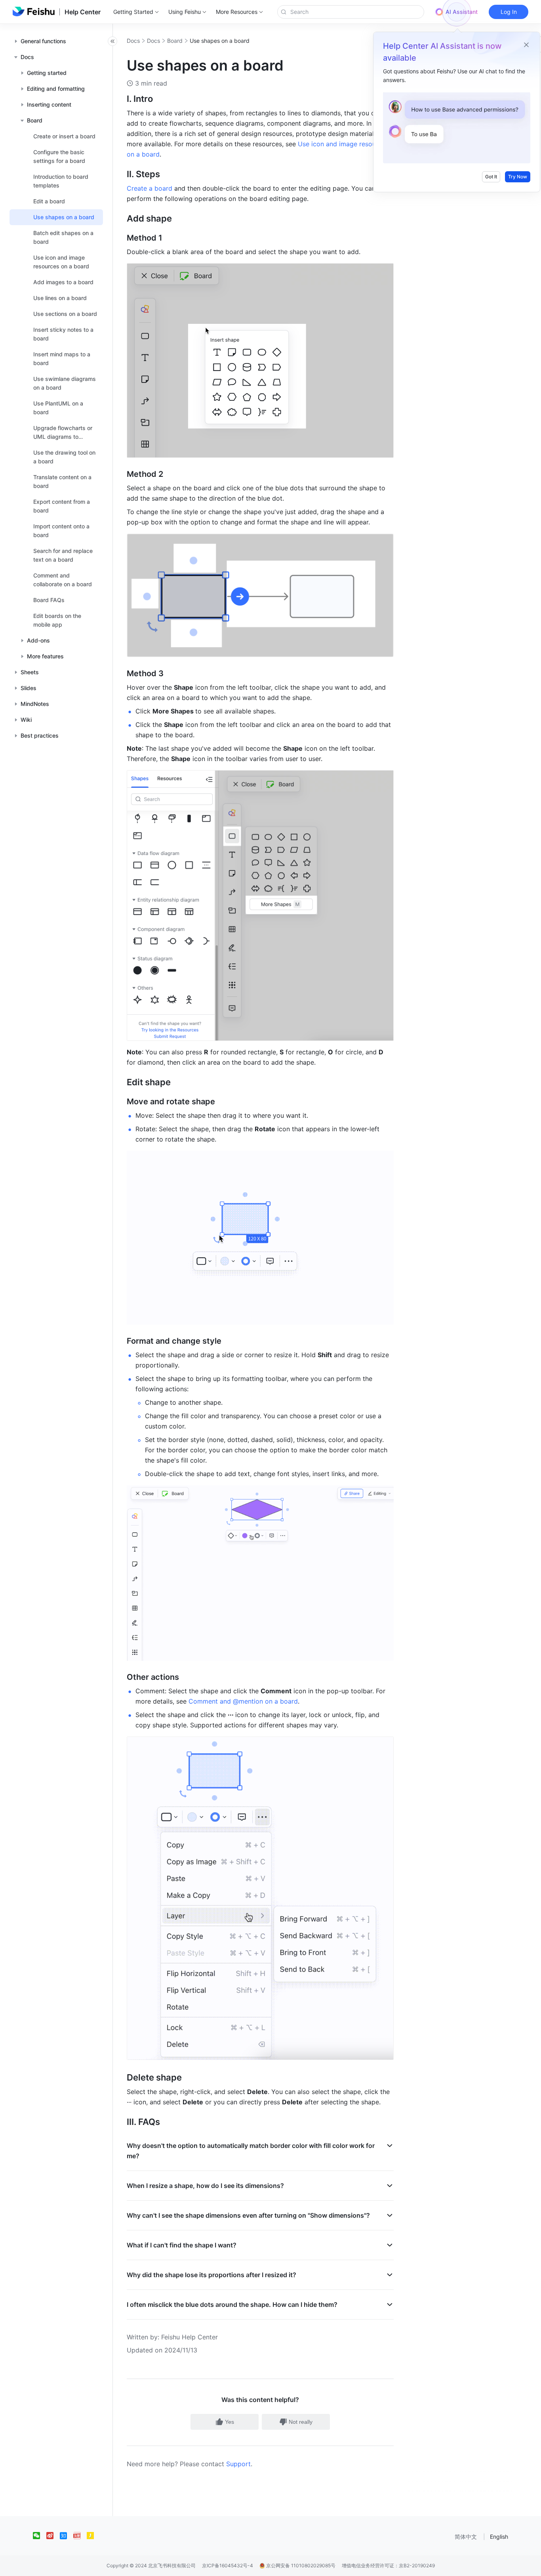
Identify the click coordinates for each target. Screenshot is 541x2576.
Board (175, 41)
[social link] (40, 2536)
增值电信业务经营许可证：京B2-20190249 (388, 2565)
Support (238, 2464)
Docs (133, 41)
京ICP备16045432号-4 (228, 2565)
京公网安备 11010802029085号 (300, 2565)
